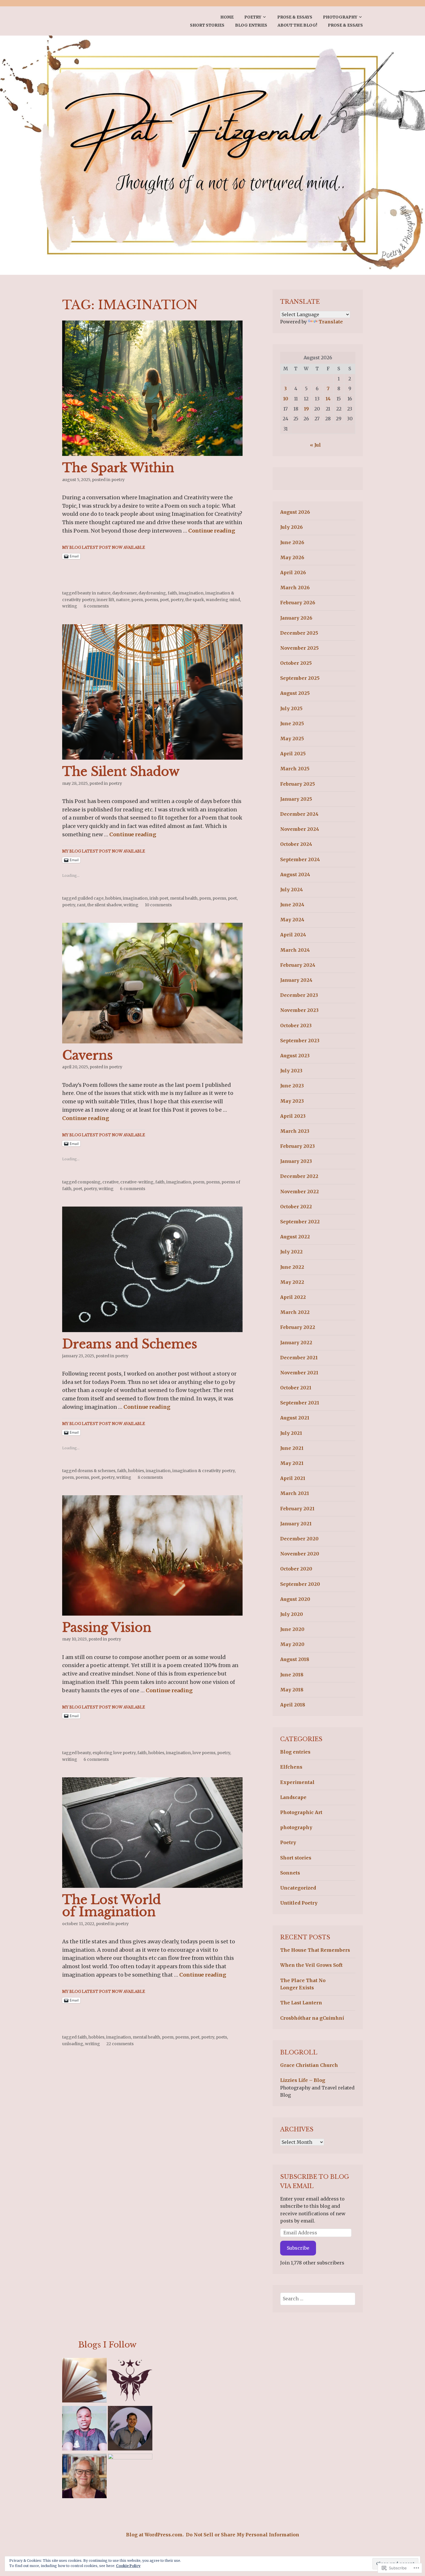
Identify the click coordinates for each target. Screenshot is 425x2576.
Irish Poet (159, 898)
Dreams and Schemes (130, 1344)
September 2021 (300, 1403)
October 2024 (296, 844)
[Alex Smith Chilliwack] (130, 2429)
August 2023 (295, 1056)
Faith (172, 593)
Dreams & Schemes (96, 1471)
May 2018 (292, 1690)
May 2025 (292, 739)
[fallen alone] (130, 2381)
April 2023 (293, 1116)
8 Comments (96, 606)
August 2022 (295, 1237)
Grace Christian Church (309, 2065)
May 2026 (292, 557)
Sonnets (290, 1873)
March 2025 (295, 769)
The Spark (195, 600)
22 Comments (120, 2044)
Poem (137, 600)
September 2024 (300, 859)
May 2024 (292, 920)
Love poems (204, 1753)
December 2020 (299, 1539)
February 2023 (297, 1146)
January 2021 (296, 1524)
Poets (221, 2037)
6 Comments (133, 1189)
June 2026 (292, 542)
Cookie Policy (128, 2566)
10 (286, 399)
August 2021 (295, 1418)
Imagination (191, 593)
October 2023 (296, 1025)
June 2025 (292, 723)
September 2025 (300, 678)
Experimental (297, 1782)
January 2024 (296, 980)
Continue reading (212, 531)
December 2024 (299, 814)
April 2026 (293, 572)
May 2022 (292, 1282)
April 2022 (293, 1297)
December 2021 (299, 1358)
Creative (110, 1182)
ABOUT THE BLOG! (297, 25)
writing (70, 606)
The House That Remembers (315, 1950)
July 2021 (291, 1433)
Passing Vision (107, 1627)
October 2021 (296, 1388)
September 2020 (300, 1584)
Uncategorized (298, 1888)
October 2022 (296, 1207)
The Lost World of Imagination (111, 1906)
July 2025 (291, 708)
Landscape (293, 1797)
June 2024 (292, 905)
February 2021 (297, 1509)
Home (227, 17)
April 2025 (293, 754)
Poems (151, 600)
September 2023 (300, 1041)
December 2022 (299, 1176)
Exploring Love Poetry (114, 1753)
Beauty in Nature (94, 593)
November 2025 (299, 648)
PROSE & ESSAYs (295, 17)
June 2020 (292, 1629)
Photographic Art (301, 1812)
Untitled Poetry (299, 1903)
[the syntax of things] (84, 2381)
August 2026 (295, 512)
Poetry (253, 17)
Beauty (84, 1753)
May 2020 (292, 1644)
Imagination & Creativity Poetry (204, 1471)
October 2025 (296, 663)
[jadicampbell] (84, 2477)
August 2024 (295, 874)
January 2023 (296, 1161)
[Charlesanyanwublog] (84, 2429)
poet (164, 600)
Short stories (207, 25)
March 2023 (295, 1131)
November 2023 (299, 1010)
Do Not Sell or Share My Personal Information (243, 2535)
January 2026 (296, 618)
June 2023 (292, 1086)
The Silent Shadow (121, 771)
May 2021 (292, 1463)
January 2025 (296, 799)
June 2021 (292, 1448)
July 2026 (291, 527)
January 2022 (296, 1343)
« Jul (315, 445)
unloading (73, 2044)
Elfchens (291, 1767)
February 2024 (298, 965)
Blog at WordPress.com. (155, 2535)
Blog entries (251, 25)
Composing (89, 1182)
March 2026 (295, 588)
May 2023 (292, 1101)
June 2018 (292, 1675)
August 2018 (295, 1659)
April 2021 (293, 1478)
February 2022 (298, 1327)
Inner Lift (105, 600)
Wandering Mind (223, 600)
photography (296, 1827)
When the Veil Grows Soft (311, 1965)
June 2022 (292, 1267)
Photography (340, 17)
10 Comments (158, 905)
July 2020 (292, 1614)
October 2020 (296, 1569)
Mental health (184, 898)
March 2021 (295, 1493)
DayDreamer (124, 593)
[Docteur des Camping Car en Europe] (130, 2476)
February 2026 (298, 603)
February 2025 (297, 784)
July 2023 (291, 1071)
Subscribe (298, 2248)
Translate (331, 322)
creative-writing (137, 1182)
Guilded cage (90, 898)
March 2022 (295, 1312)
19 (306, 409)
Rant (81, 905)
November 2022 (300, 1192)
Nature (123, 600)
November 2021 (299, 1373)
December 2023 (299, 995)
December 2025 (299, 633)
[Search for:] (318, 2299)
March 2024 (295, 950)
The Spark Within (118, 468)
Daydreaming (152, 593)
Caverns (87, 1055)
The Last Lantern (301, 2003)
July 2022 (291, 1252)
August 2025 (295, 693)
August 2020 (295, 1599)
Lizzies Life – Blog (303, 2080)
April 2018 (293, 1705)
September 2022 (300, 1222)
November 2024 (300, 829)
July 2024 (292, 890)
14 (328, 399)
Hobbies (113, 898)
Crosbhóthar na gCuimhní (312, 2018)
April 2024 (293, 935)
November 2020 (300, 1554)
